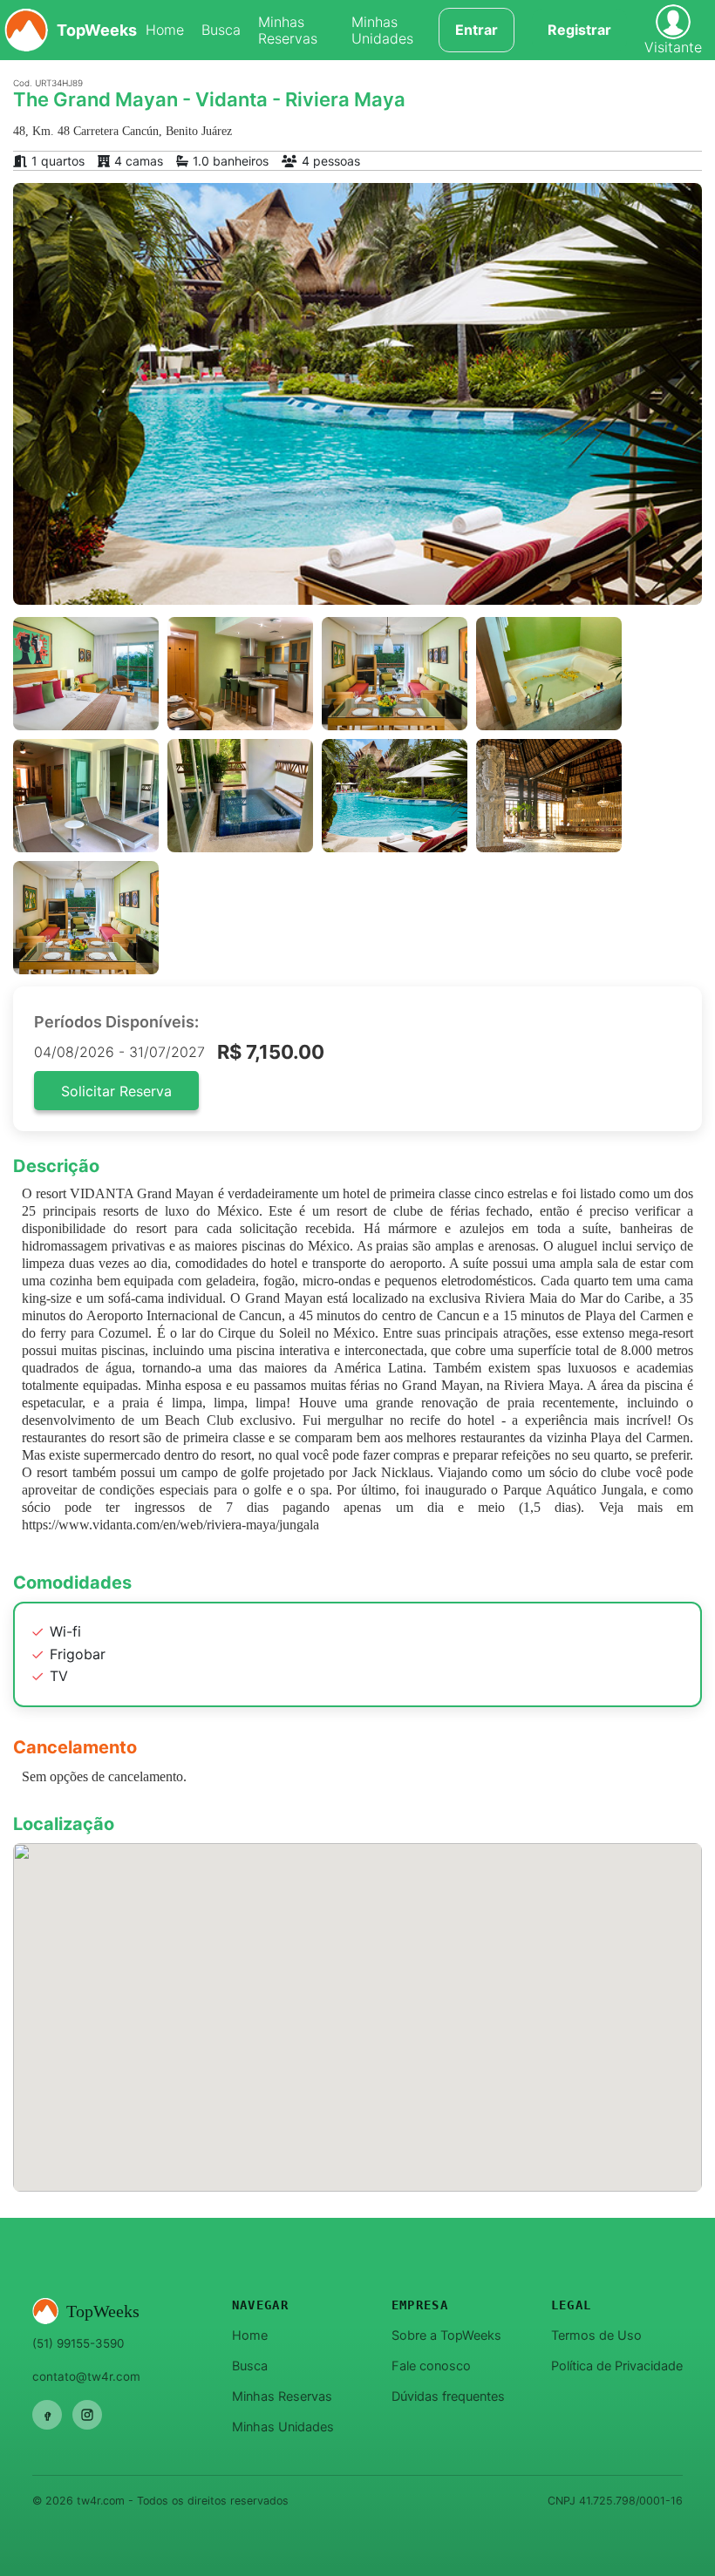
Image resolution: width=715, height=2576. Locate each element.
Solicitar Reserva (116, 1091)
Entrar (477, 30)
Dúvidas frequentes (448, 2396)
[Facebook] (47, 2415)
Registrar (579, 30)
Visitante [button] (673, 47)
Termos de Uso (596, 2335)
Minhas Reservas (288, 31)
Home (165, 30)
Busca (221, 30)
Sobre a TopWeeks (446, 2335)
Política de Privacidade (617, 2366)
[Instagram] (87, 2415)
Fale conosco (431, 2366)
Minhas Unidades (382, 31)
